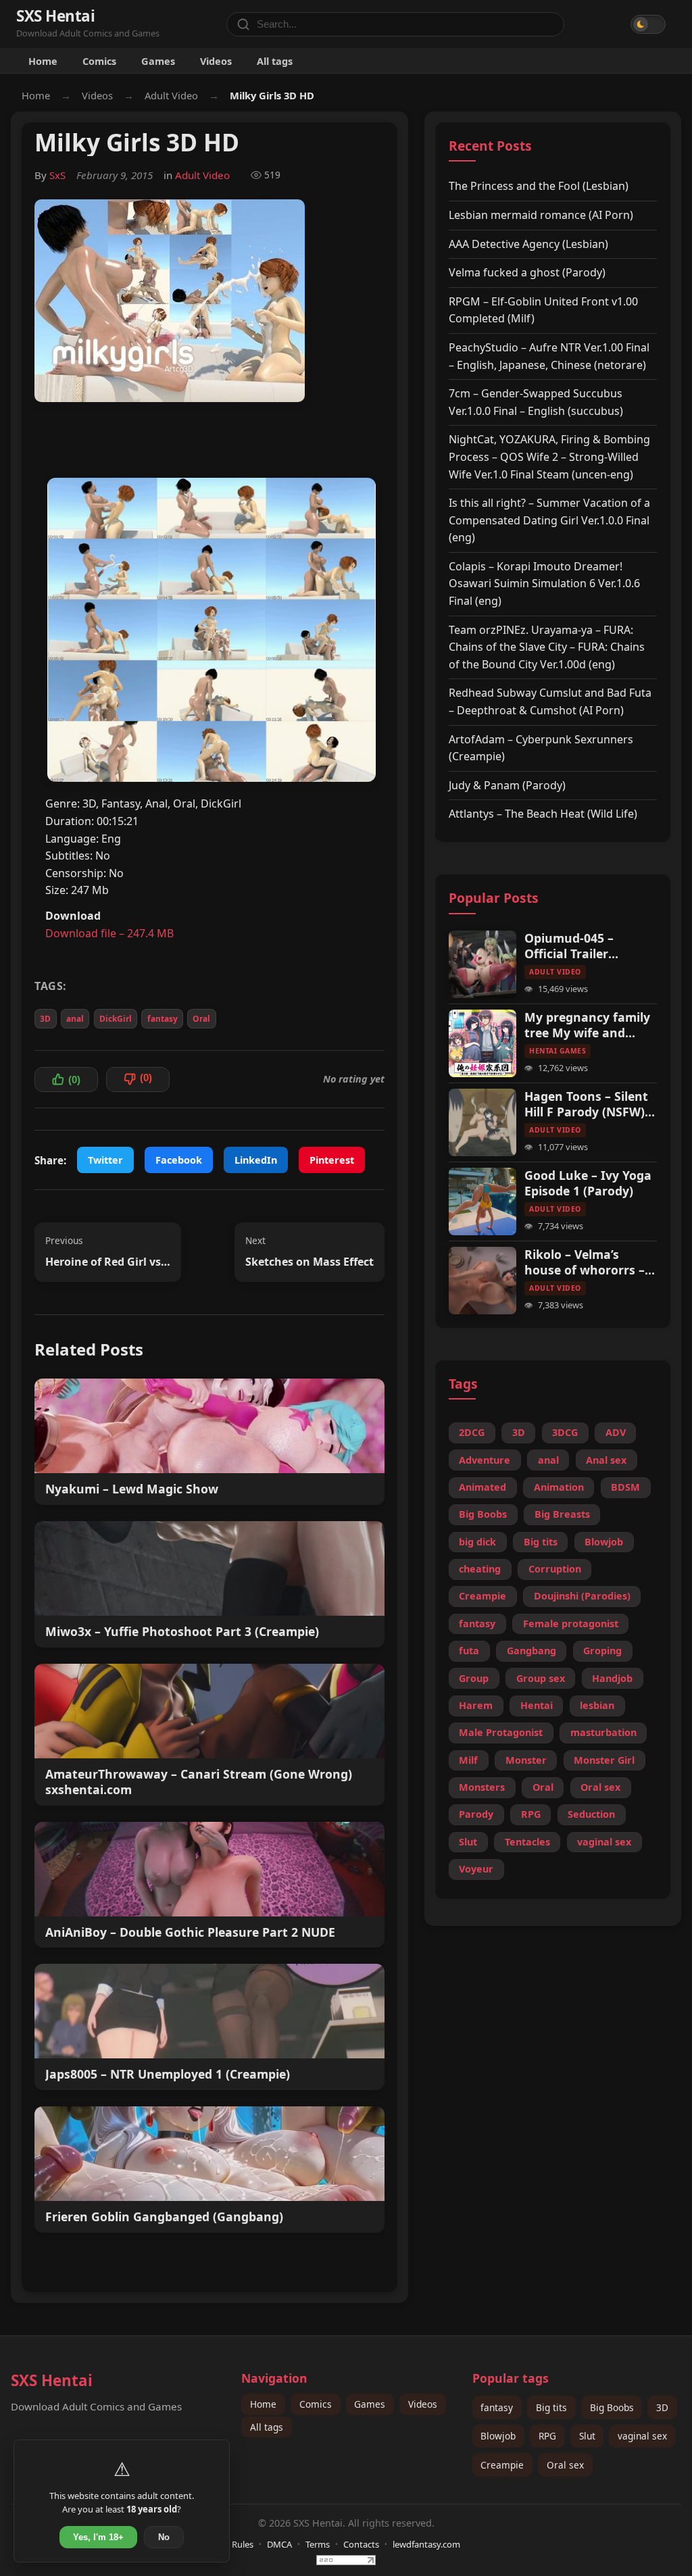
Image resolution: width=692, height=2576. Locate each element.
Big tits (541, 1542)
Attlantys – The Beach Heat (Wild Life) (543, 814)
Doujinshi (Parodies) (582, 1596)
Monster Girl (604, 1760)
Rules (243, 2544)
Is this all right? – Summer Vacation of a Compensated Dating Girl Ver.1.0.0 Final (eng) (549, 520)
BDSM (625, 1487)
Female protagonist (571, 1624)
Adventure (485, 1460)
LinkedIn (256, 1160)
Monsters (482, 1787)
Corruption (555, 1569)
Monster (526, 1760)
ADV (616, 1432)
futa (469, 1651)
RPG (531, 1814)
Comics (99, 61)
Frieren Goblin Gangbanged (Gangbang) (164, 2217)
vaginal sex (604, 1842)
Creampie (483, 1596)
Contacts (361, 2544)
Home (43, 61)
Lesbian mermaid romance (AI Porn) (541, 215)
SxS (57, 175)
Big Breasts (562, 1514)
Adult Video (171, 95)
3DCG (565, 1432)
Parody (476, 1814)
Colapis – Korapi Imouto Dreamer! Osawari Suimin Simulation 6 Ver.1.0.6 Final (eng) (544, 584)
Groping (602, 1651)
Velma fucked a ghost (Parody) (527, 272)
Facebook (179, 1160)
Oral (201, 1019)
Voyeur (476, 1869)
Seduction (591, 1814)
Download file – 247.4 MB (109, 933)
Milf (468, 1760)
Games (158, 61)
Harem (476, 1705)
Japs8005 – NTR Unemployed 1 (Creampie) (168, 2074)
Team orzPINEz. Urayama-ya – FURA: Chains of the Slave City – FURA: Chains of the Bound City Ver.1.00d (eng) (547, 647)
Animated (483, 1487)
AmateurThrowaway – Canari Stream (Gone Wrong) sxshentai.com (199, 1782)
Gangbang (532, 1651)
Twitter (105, 1160)
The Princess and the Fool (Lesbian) (539, 186)
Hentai (537, 1705)
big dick (477, 1542)
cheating (480, 1569)
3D (45, 1019)
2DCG (472, 1432)
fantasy (163, 1019)
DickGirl (116, 1019)
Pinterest (332, 1160)
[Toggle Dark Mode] (648, 24)
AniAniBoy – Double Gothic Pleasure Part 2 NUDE (190, 1932)
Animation (559, 1487)
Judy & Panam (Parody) (507, 785)
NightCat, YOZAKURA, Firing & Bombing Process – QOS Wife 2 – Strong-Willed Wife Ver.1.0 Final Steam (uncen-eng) (549, 456)
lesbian (597, 1705)
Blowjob (604, 1542)
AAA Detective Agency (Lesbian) (528, 244)
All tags (275, 61)
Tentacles (527, 1842)
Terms (318, 2544)
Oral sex (600, 1787)
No (164, 2537)
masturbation (603, 1732)
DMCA (279, 2544)
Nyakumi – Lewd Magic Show (132, 1489)
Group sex (541, 1678)
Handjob (612, 1678)
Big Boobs (483, 1514)
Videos (216, 61)
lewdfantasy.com (426, 2544)
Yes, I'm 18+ (98, 2537)
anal (75, 1019)
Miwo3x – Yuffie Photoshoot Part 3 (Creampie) (182, 1632)
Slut (468, 1842)
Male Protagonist (501, 1732)
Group (474, 1678)
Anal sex (606, 1460)
